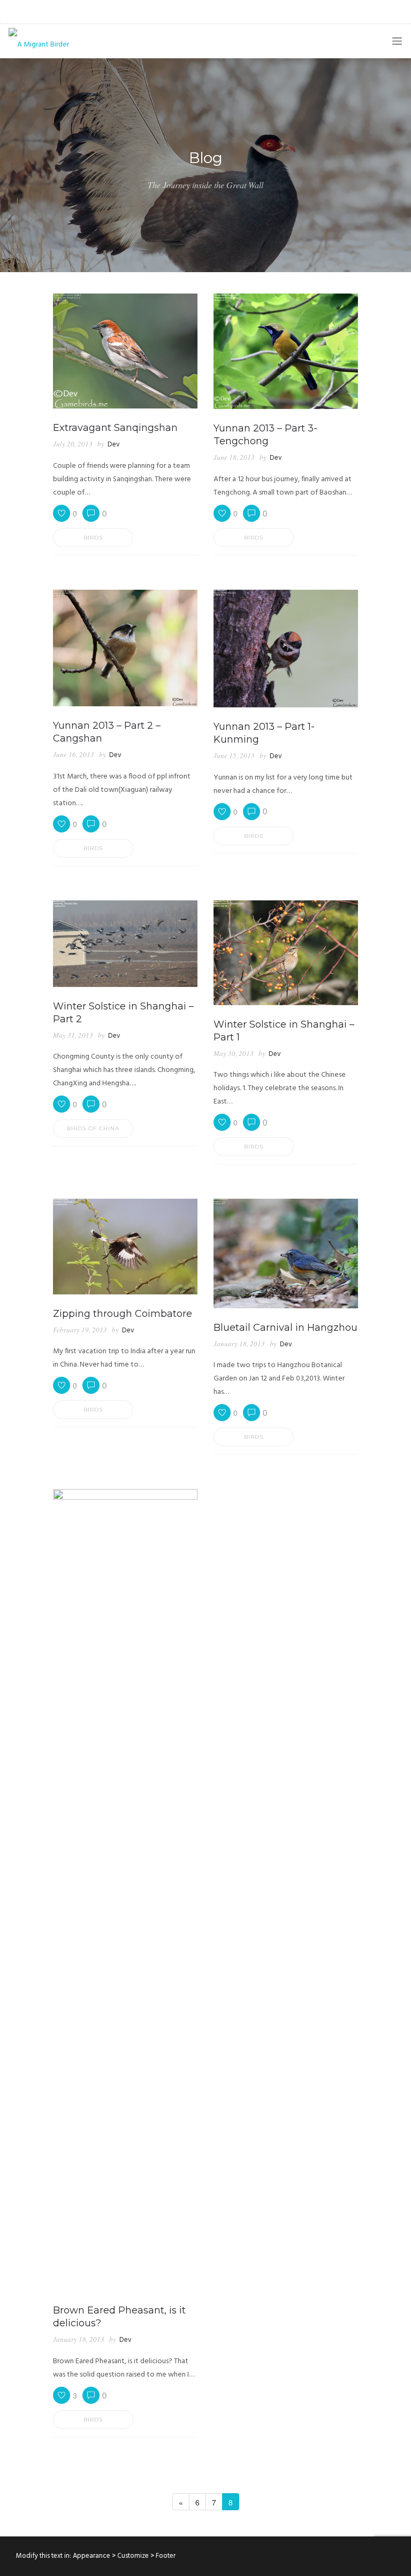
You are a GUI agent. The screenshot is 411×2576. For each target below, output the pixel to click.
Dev (114, 445)
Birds (93, 538)
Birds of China (93, 1128)
